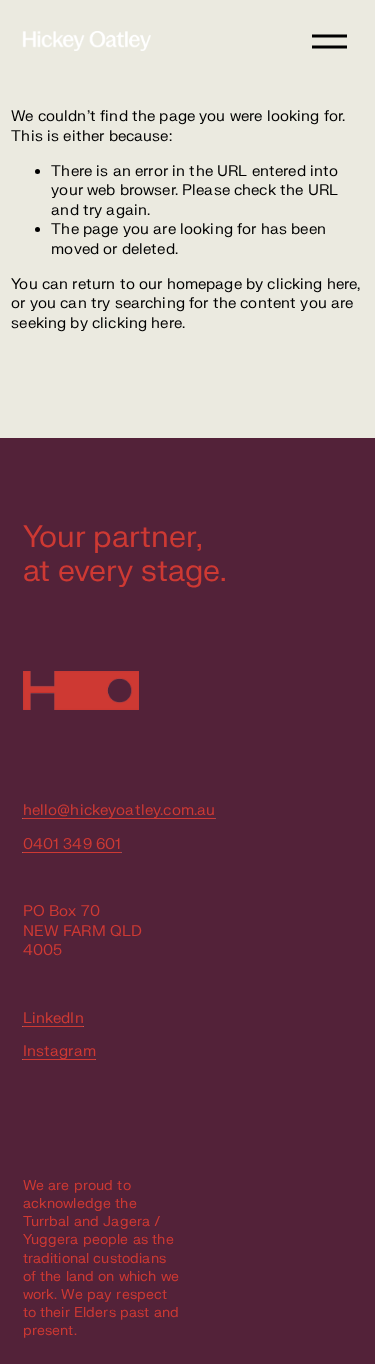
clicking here (312, 284)
